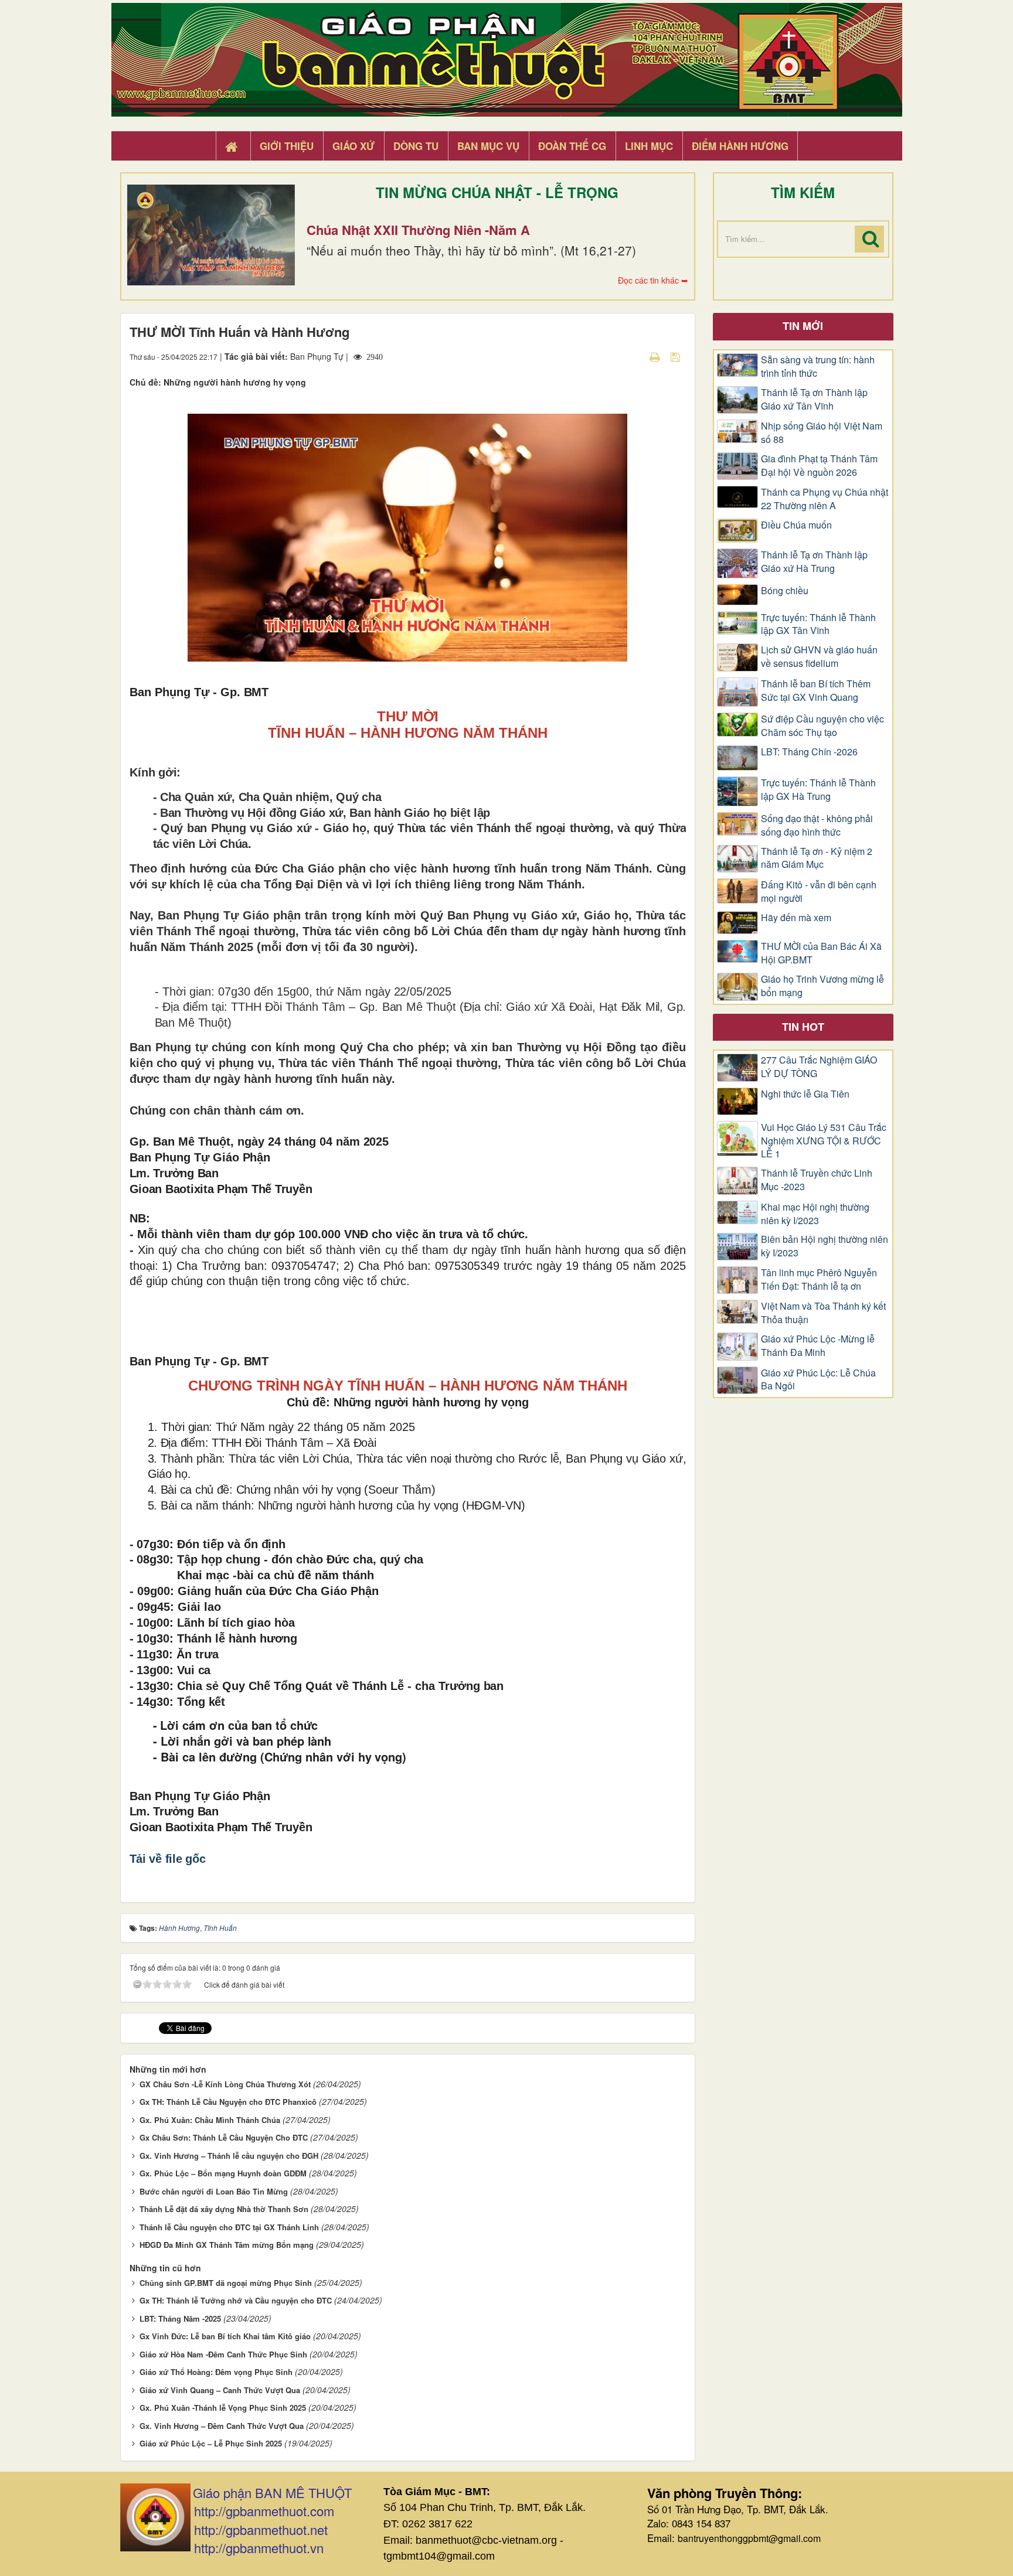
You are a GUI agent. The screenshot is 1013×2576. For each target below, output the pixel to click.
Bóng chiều (785, 591)
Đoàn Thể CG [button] (572, 146)
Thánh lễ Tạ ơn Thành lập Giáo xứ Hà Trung (814, 562)
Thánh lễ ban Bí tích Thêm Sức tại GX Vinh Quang (816, 691)
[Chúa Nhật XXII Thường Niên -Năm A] (211, 235)
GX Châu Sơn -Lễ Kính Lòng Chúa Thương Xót (225, 2084)
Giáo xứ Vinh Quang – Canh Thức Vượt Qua (220, 2390)
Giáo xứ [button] (353, 146)
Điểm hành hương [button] (740, 146)
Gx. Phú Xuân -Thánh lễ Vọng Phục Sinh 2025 (223, 2408)
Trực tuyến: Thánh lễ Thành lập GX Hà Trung (818, 790)
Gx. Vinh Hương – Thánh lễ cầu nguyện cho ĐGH (229, 2156)
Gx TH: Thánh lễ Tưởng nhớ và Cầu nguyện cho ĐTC (236, 2300)
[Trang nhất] (233, 146)
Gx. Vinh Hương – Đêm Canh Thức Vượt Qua (222, 2426)
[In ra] (656, 356)
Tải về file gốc (168, 1859)
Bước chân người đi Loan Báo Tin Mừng (214, 2191)
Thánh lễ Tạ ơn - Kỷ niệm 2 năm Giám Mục (817, 858)
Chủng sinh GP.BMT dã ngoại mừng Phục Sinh (226, 2283)
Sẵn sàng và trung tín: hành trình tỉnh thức (818, 367)
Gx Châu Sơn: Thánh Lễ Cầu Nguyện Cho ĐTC (224, 2137)
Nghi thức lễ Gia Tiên (805, 1094)
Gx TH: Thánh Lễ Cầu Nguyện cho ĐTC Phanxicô (228, 2102)
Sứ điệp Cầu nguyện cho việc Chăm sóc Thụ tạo (822, 726)
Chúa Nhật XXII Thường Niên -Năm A (418, 230)
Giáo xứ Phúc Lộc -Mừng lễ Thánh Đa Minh (818, 1346)
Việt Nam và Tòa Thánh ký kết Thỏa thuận (823, 1313)
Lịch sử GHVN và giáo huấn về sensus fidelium (819, 657)
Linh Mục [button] (649, 146)
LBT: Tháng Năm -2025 (180, 2318)
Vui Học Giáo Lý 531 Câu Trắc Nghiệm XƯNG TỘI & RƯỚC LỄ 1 (824, 1141)
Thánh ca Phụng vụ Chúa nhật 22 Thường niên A (825, 499)
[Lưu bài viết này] (677, 356)
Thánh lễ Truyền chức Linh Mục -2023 (817, 1180)
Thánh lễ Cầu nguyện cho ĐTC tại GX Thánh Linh (229, 2227)
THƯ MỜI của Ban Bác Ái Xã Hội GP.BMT (821, 953)
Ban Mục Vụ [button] (488, 146)
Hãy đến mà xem (796, 918)
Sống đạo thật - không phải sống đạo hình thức (817, 825)
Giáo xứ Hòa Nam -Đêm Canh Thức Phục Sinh (223, 2354)
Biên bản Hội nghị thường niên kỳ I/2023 (825, 1246)
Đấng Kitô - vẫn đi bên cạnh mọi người (819, 892)
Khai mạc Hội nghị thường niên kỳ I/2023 (815, 1214)
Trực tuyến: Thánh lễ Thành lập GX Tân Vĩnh (818, 624)
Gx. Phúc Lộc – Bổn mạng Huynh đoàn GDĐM (223, 2173)
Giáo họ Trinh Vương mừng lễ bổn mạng (822, 986)
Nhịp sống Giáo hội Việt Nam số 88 (822, 433)
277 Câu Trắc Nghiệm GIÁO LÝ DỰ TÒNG (819, 1067)
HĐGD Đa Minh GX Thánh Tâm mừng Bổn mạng (227, 2245)
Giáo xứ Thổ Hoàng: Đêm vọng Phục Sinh (216, 2372)
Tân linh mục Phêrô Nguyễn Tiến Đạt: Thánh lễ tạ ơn (819, 1280)
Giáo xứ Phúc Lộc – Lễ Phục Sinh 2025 (211, 2443)
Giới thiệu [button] (287, 146)
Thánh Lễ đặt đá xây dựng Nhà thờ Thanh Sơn (224, 2209)
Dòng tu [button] (416, 146)
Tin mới (803, 326)
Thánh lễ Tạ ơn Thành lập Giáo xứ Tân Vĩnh (814, 399)
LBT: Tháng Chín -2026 (809, 752)
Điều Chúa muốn (796, 525)
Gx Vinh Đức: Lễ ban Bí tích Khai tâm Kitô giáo (225, 2336)
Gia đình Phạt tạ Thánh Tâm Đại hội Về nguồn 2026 (819, 466)
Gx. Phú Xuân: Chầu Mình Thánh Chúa (210, 2120)
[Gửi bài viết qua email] (634, 356)
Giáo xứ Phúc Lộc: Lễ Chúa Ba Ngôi (818, 1380)
